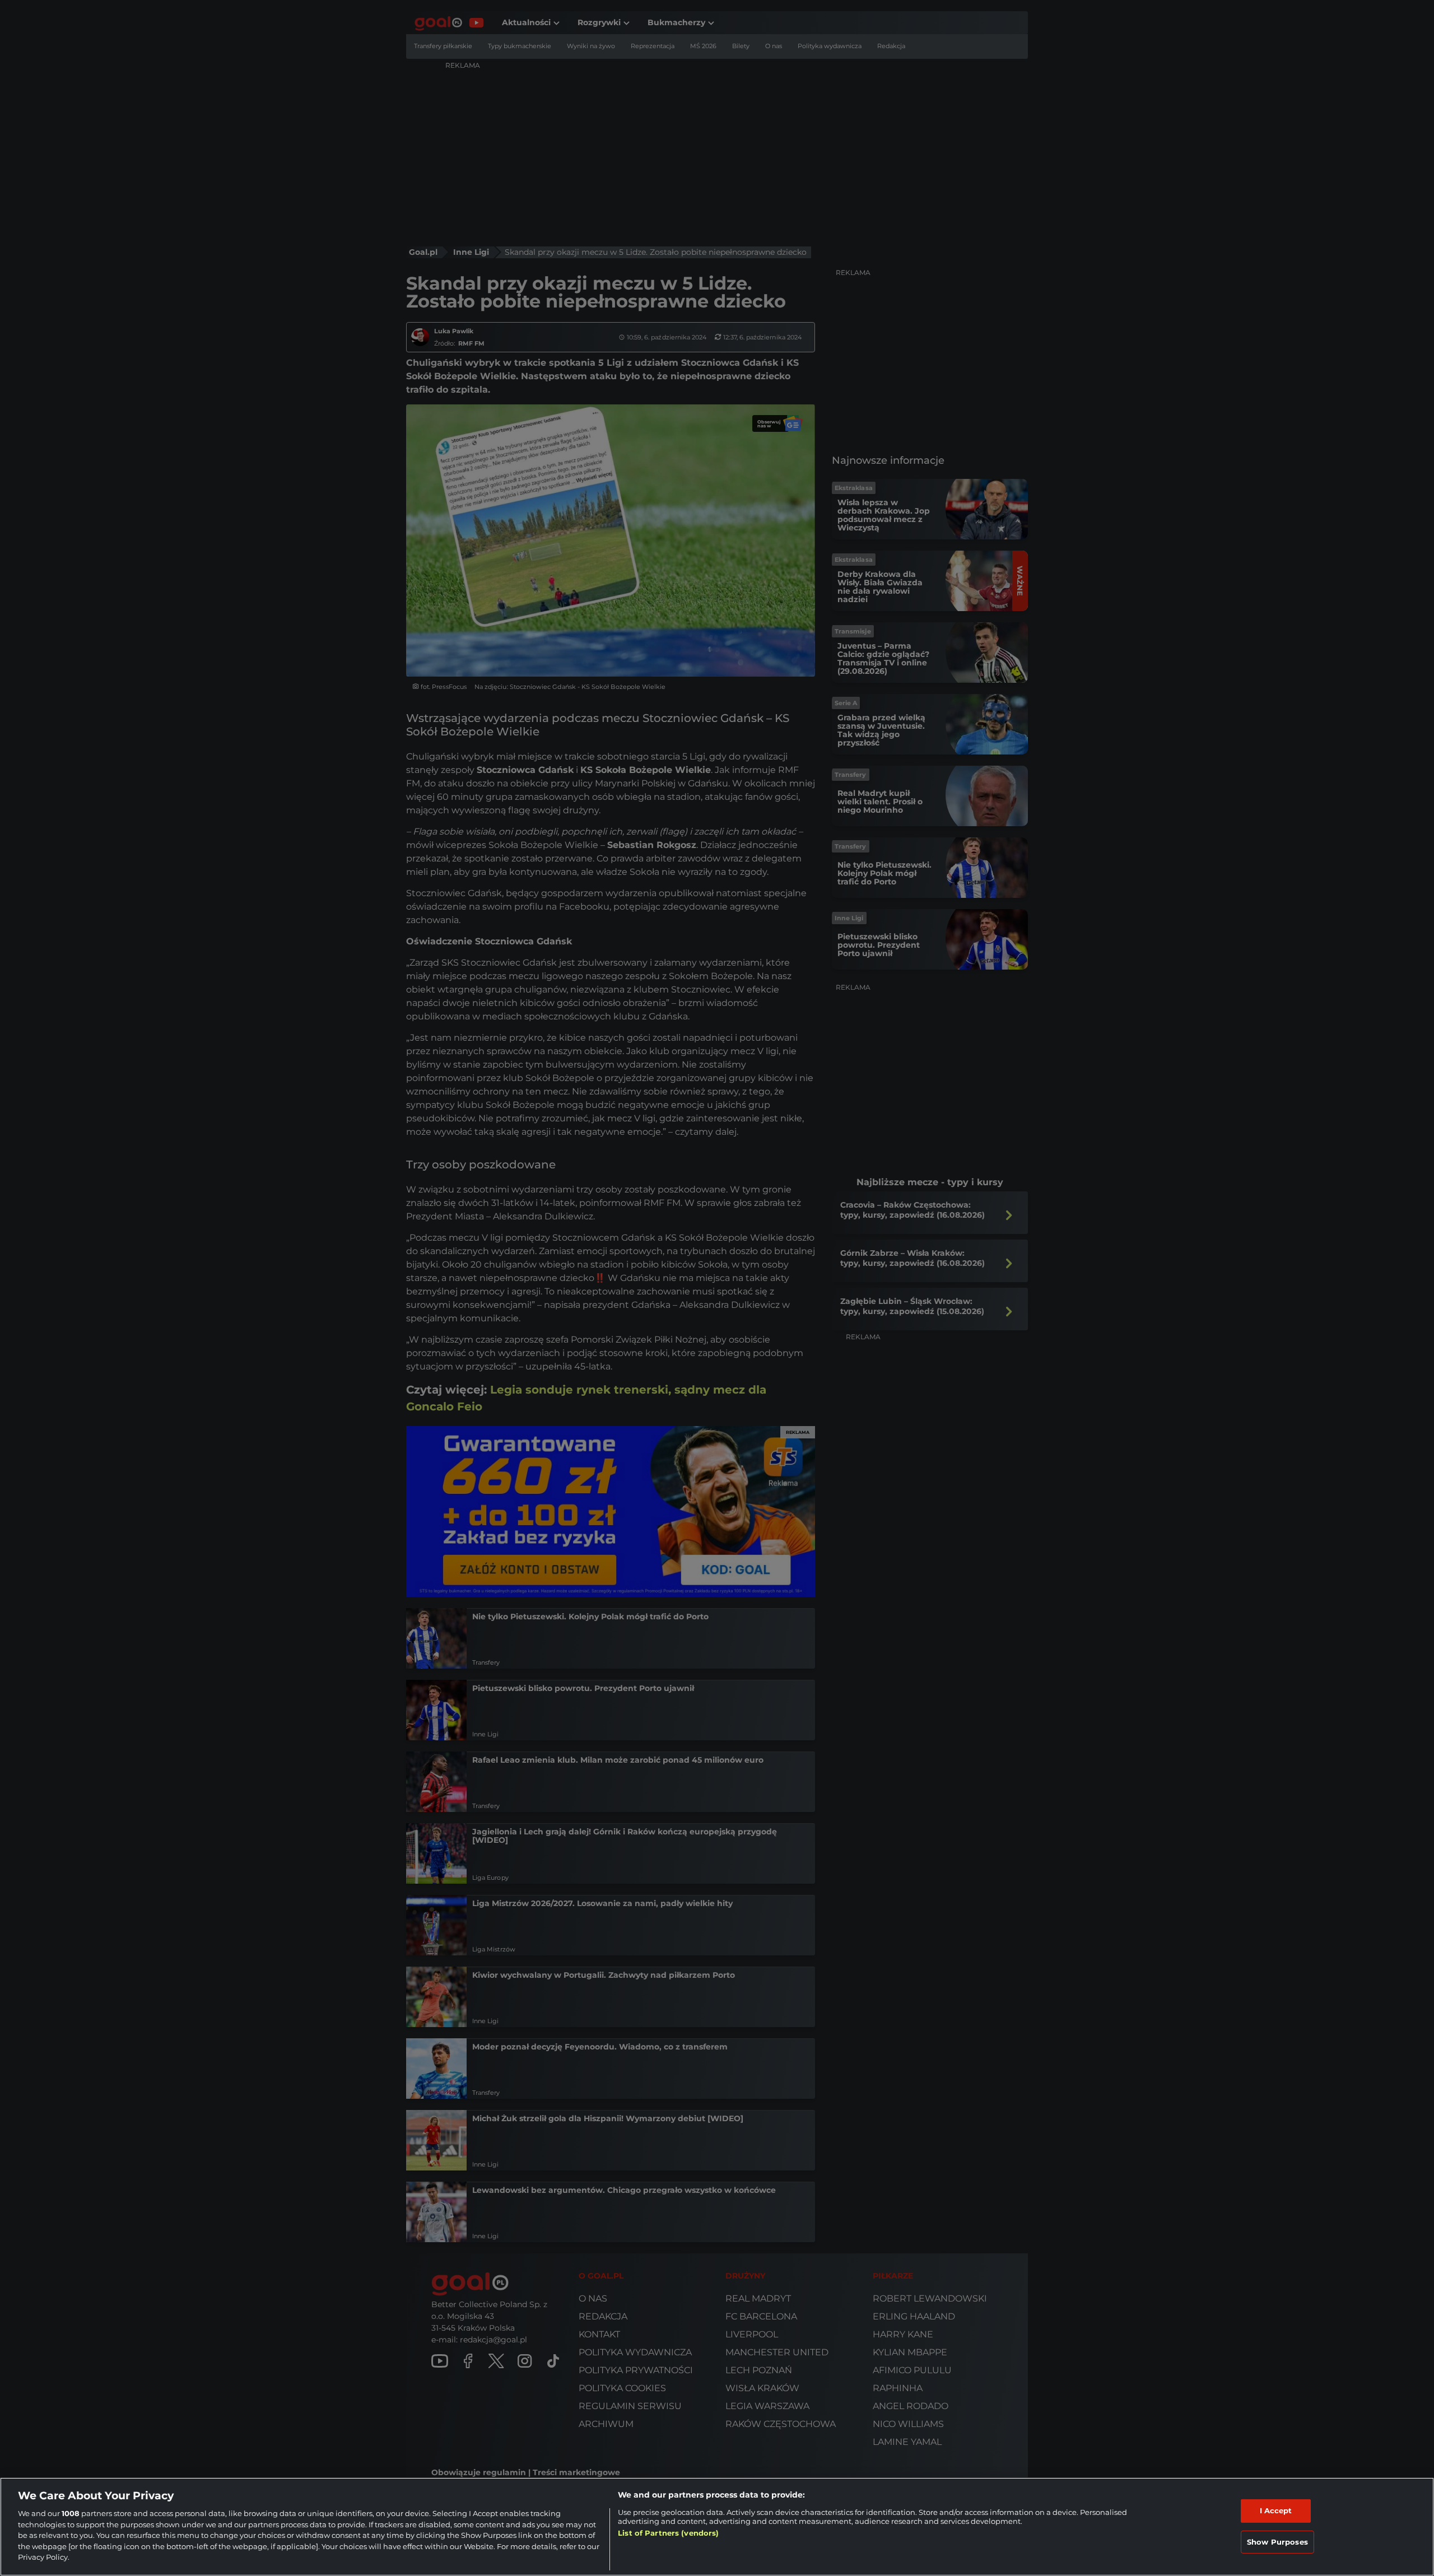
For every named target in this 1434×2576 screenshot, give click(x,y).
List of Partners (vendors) (668, 2533)
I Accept (1276, 2510)
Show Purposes (1277, 2542)
